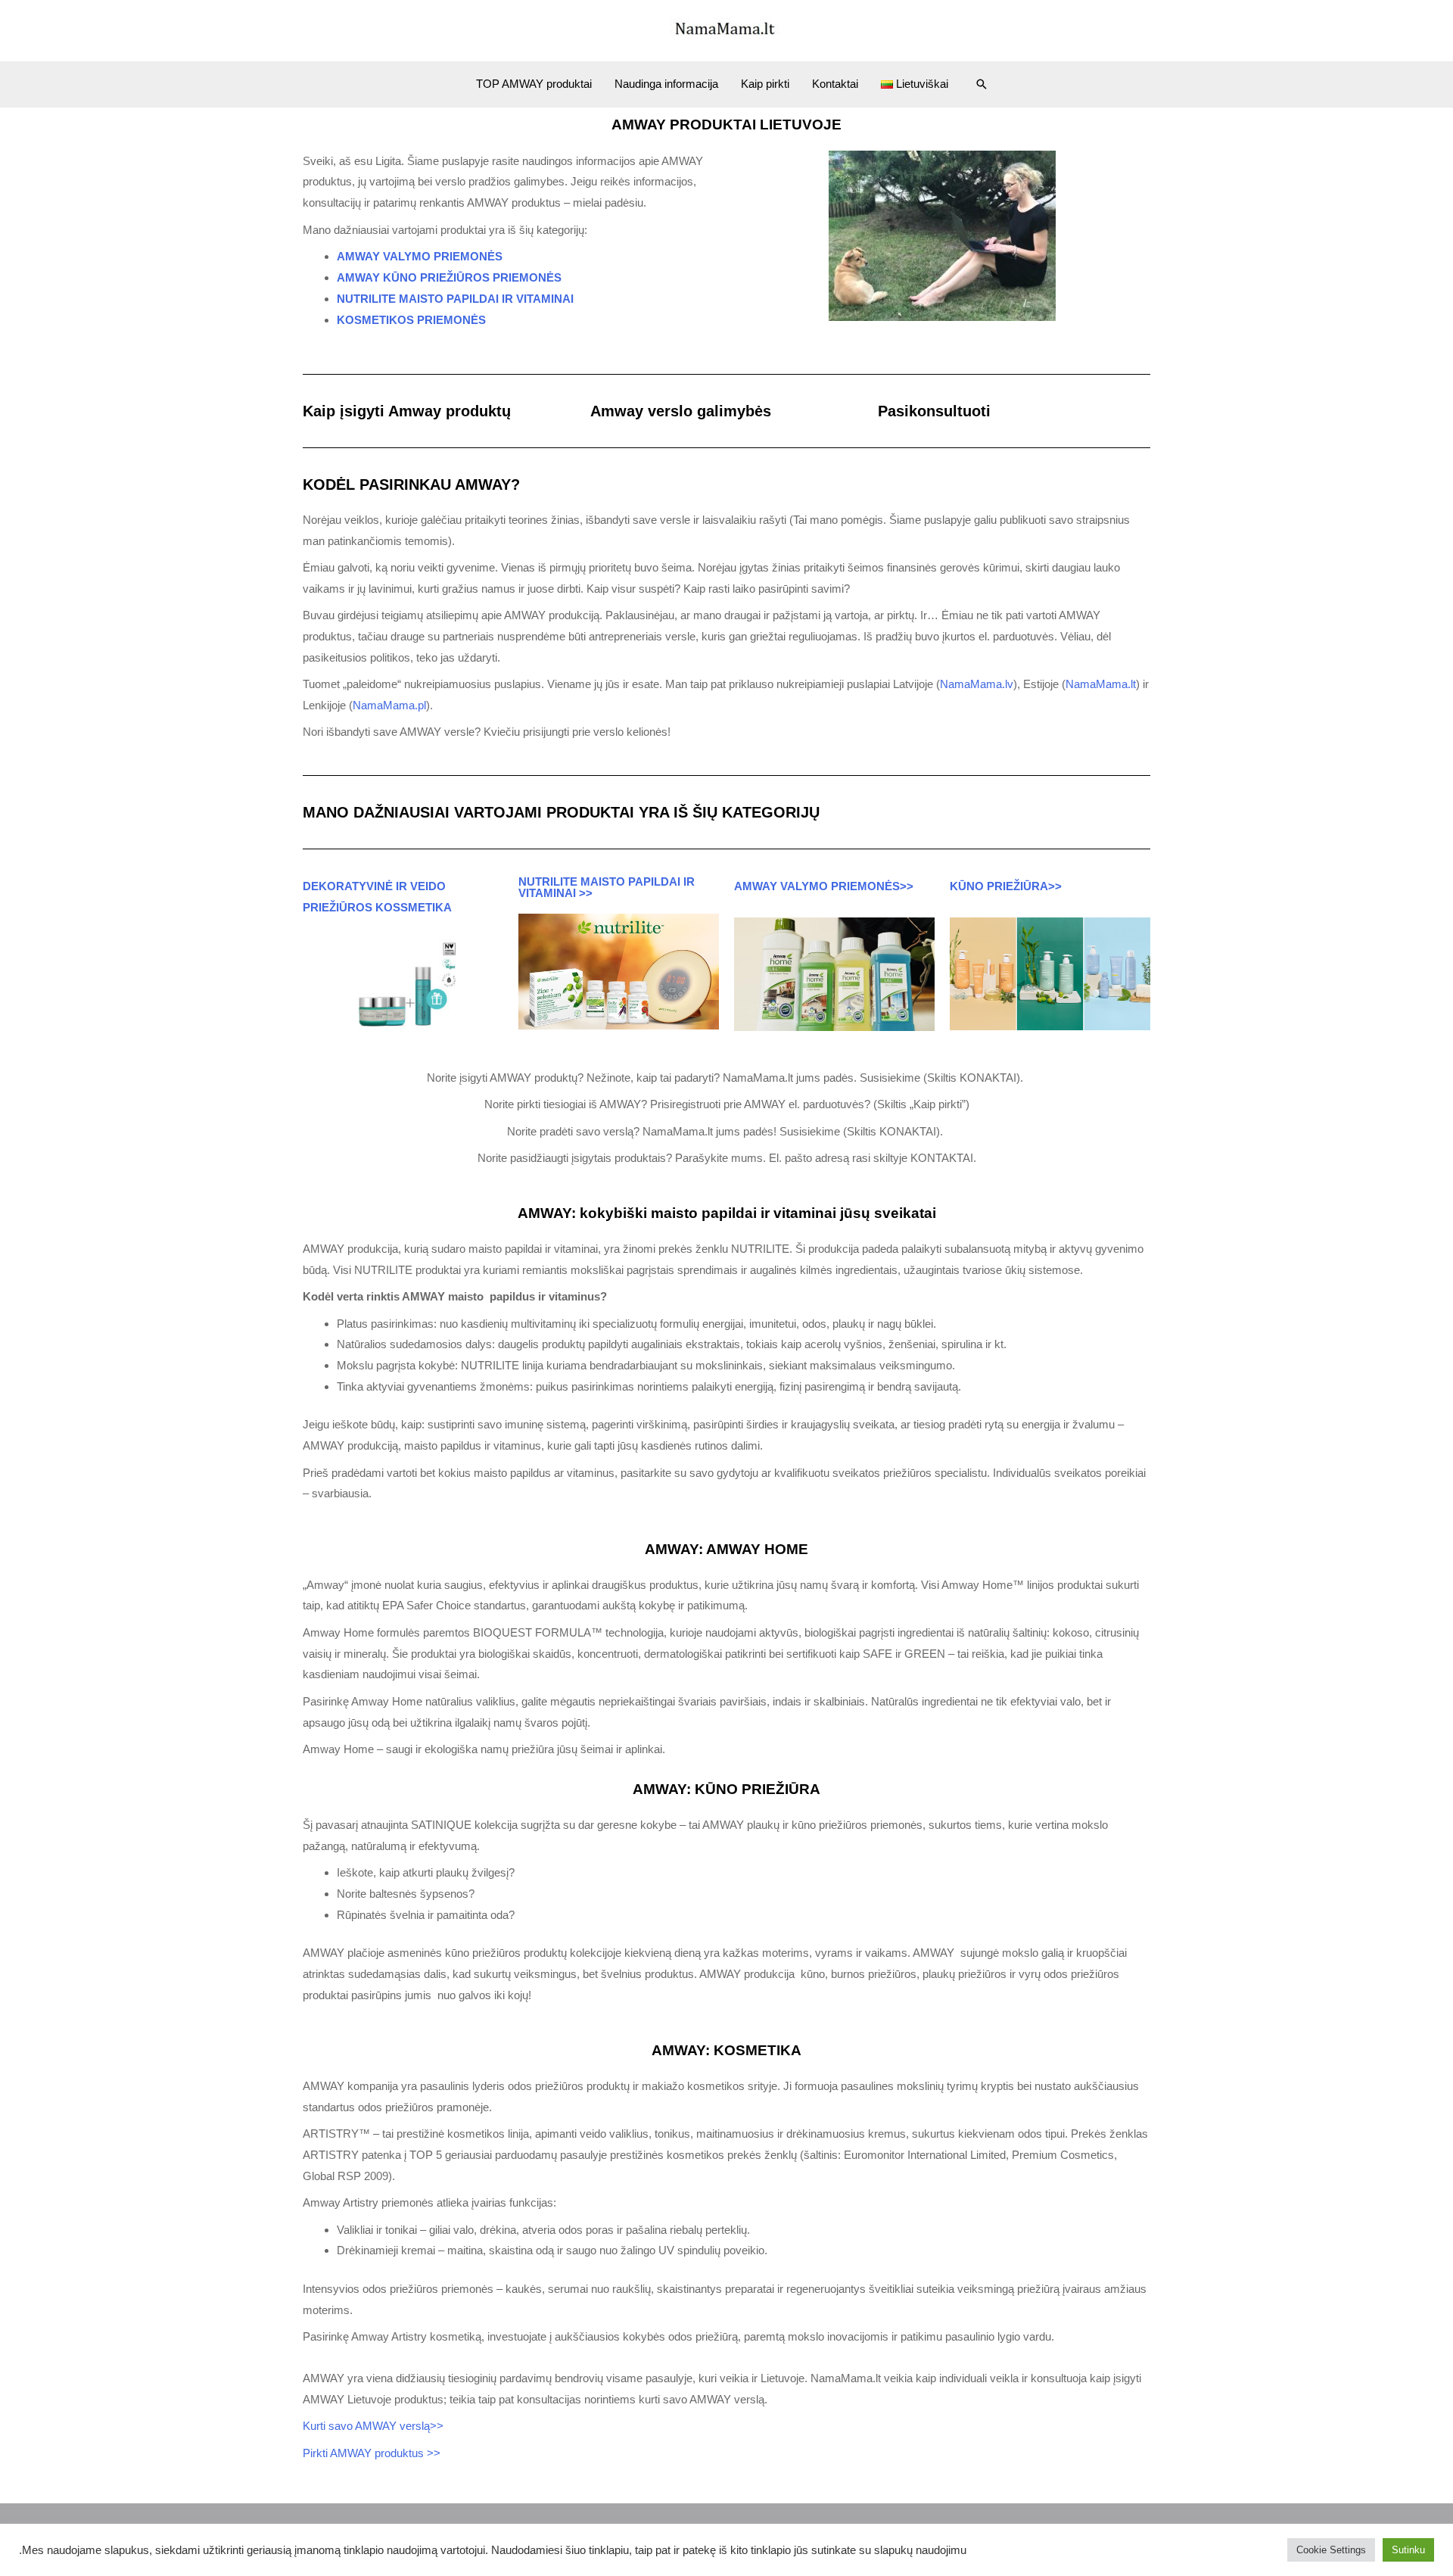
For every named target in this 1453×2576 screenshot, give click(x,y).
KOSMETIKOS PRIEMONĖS (411, 320)
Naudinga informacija (666, 84)
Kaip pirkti (765, 84)
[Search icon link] (982, 84)
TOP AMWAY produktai (534, 84)
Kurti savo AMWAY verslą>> (375, 2426)
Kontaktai (835, 84)
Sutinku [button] (1408, 2550)
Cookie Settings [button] (1331, 2550)
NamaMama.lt (1101, 684)
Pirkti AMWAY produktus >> (372, 2453)
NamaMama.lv (977, 684)
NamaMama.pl (389, 705)
